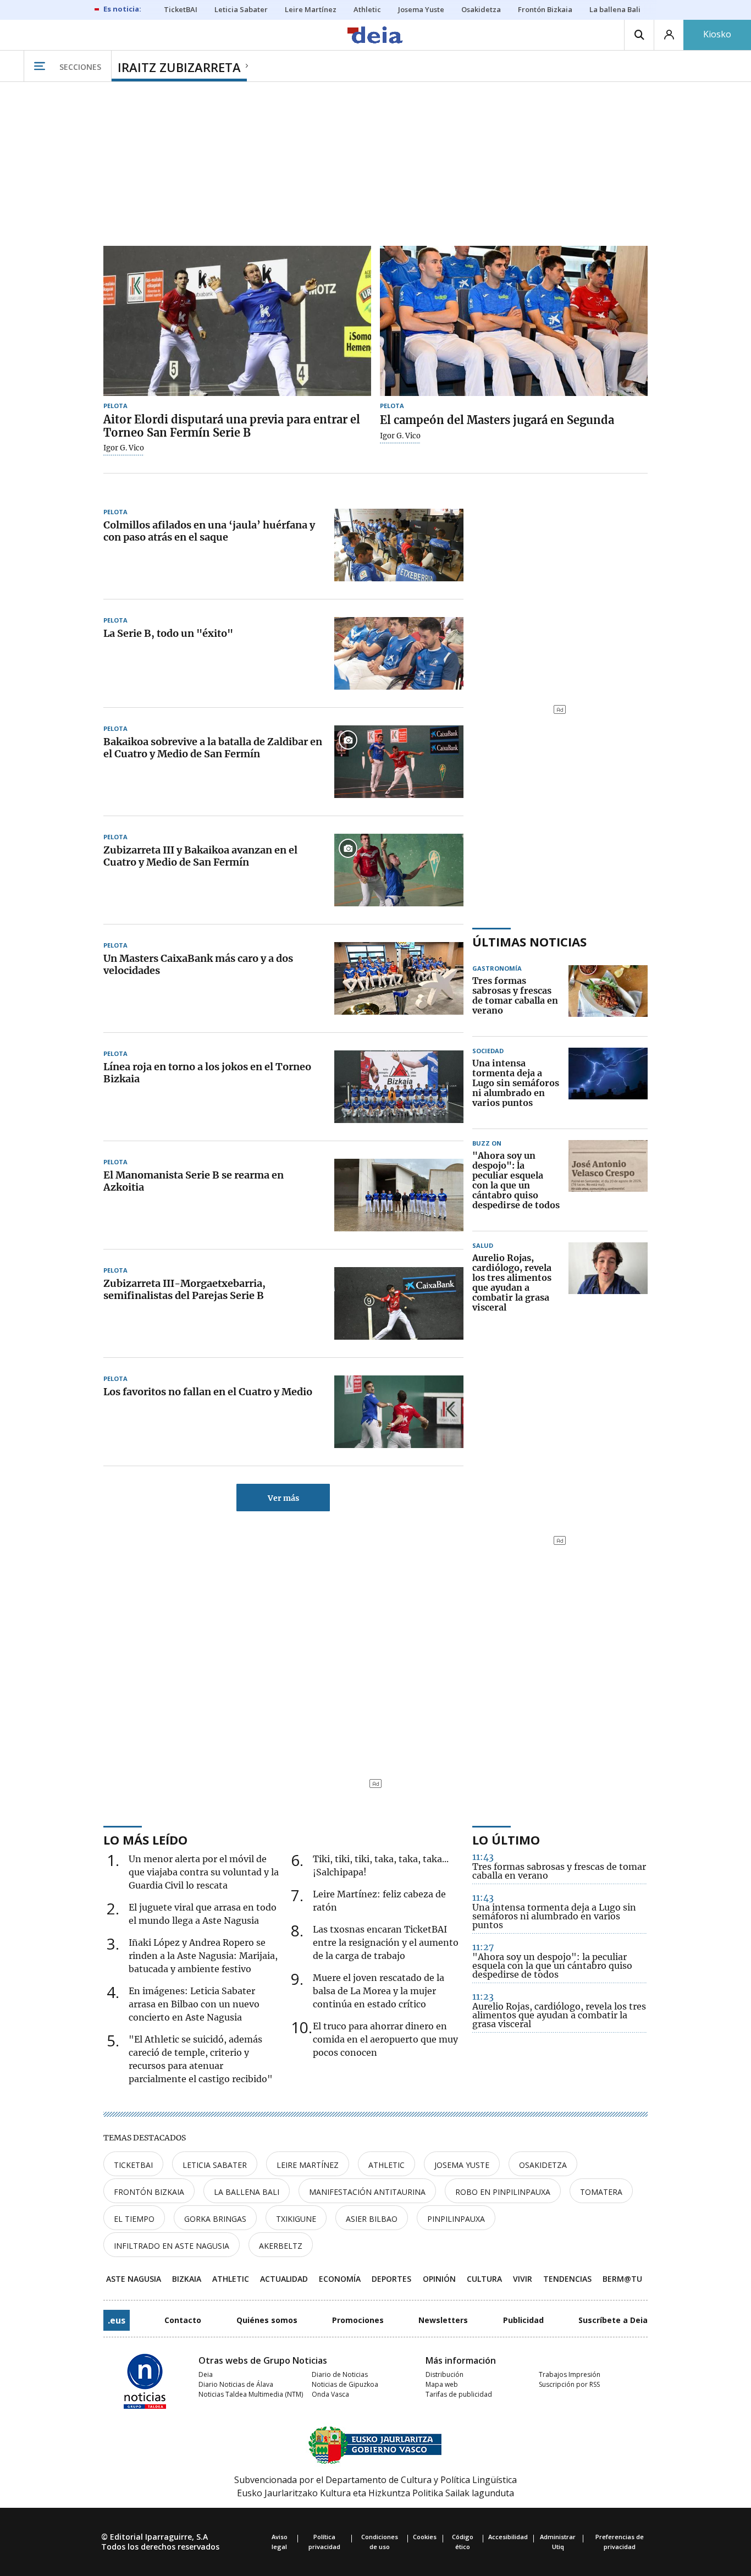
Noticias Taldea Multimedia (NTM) (251, 2394)
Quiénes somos (267, 2320)
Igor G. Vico (124, 448)
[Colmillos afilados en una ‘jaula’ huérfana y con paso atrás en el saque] (399, 545)
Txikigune (296, 2219)
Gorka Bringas (215, 2219)
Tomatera (601, 2192)
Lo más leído (145, 1840)
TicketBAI (133, 2165)
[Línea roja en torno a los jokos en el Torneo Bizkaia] (399, 1087)
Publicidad (523, 2320)
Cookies (425, 2537)
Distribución (444, 2374)
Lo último (506, 1840)
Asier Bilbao (372, 2219)
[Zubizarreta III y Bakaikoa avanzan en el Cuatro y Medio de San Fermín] (399, 870)
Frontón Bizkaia (149, 2192)
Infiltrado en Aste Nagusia (172, 2246)
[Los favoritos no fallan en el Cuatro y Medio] (399, 1412)
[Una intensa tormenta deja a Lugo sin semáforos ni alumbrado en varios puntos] (608, 1083)
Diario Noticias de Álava (236, 2384)
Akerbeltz (281, 2246)
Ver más (283, 1498)
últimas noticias (529, 942)
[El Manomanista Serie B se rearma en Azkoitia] (399, 1195)
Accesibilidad (508, 2537)
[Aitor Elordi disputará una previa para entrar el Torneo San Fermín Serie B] (237, 321)
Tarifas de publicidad (459, 2394)
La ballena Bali (247, 2192)
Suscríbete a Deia (613, 2320)
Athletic (386, 2165)
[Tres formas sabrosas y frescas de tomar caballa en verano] (608, 996)
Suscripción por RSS (569, 2384)
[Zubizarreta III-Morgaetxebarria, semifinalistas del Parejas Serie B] (399, 1303)
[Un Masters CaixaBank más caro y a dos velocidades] (399, 978)
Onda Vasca (330, 2394)
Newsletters (443, 2320)
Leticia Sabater (215, 2165)
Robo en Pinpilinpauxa (503, 2192)
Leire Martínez (308, 2165)
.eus (117, 2320)
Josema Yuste (462, 2165)
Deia (206, 2374)
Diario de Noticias (340, 2374)
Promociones (358, 2320)
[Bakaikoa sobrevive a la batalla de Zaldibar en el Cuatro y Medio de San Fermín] (399, 762)
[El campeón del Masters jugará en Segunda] (514, 321)
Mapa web (442, 2384)
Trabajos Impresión (570, 2374)
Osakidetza (543, 2165)
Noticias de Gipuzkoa (345, 2384)
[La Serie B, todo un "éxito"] (399, 653)
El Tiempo (134, 2219)
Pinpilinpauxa (456, 2219)
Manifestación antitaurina (367, 2192)
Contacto (183, 2320)
